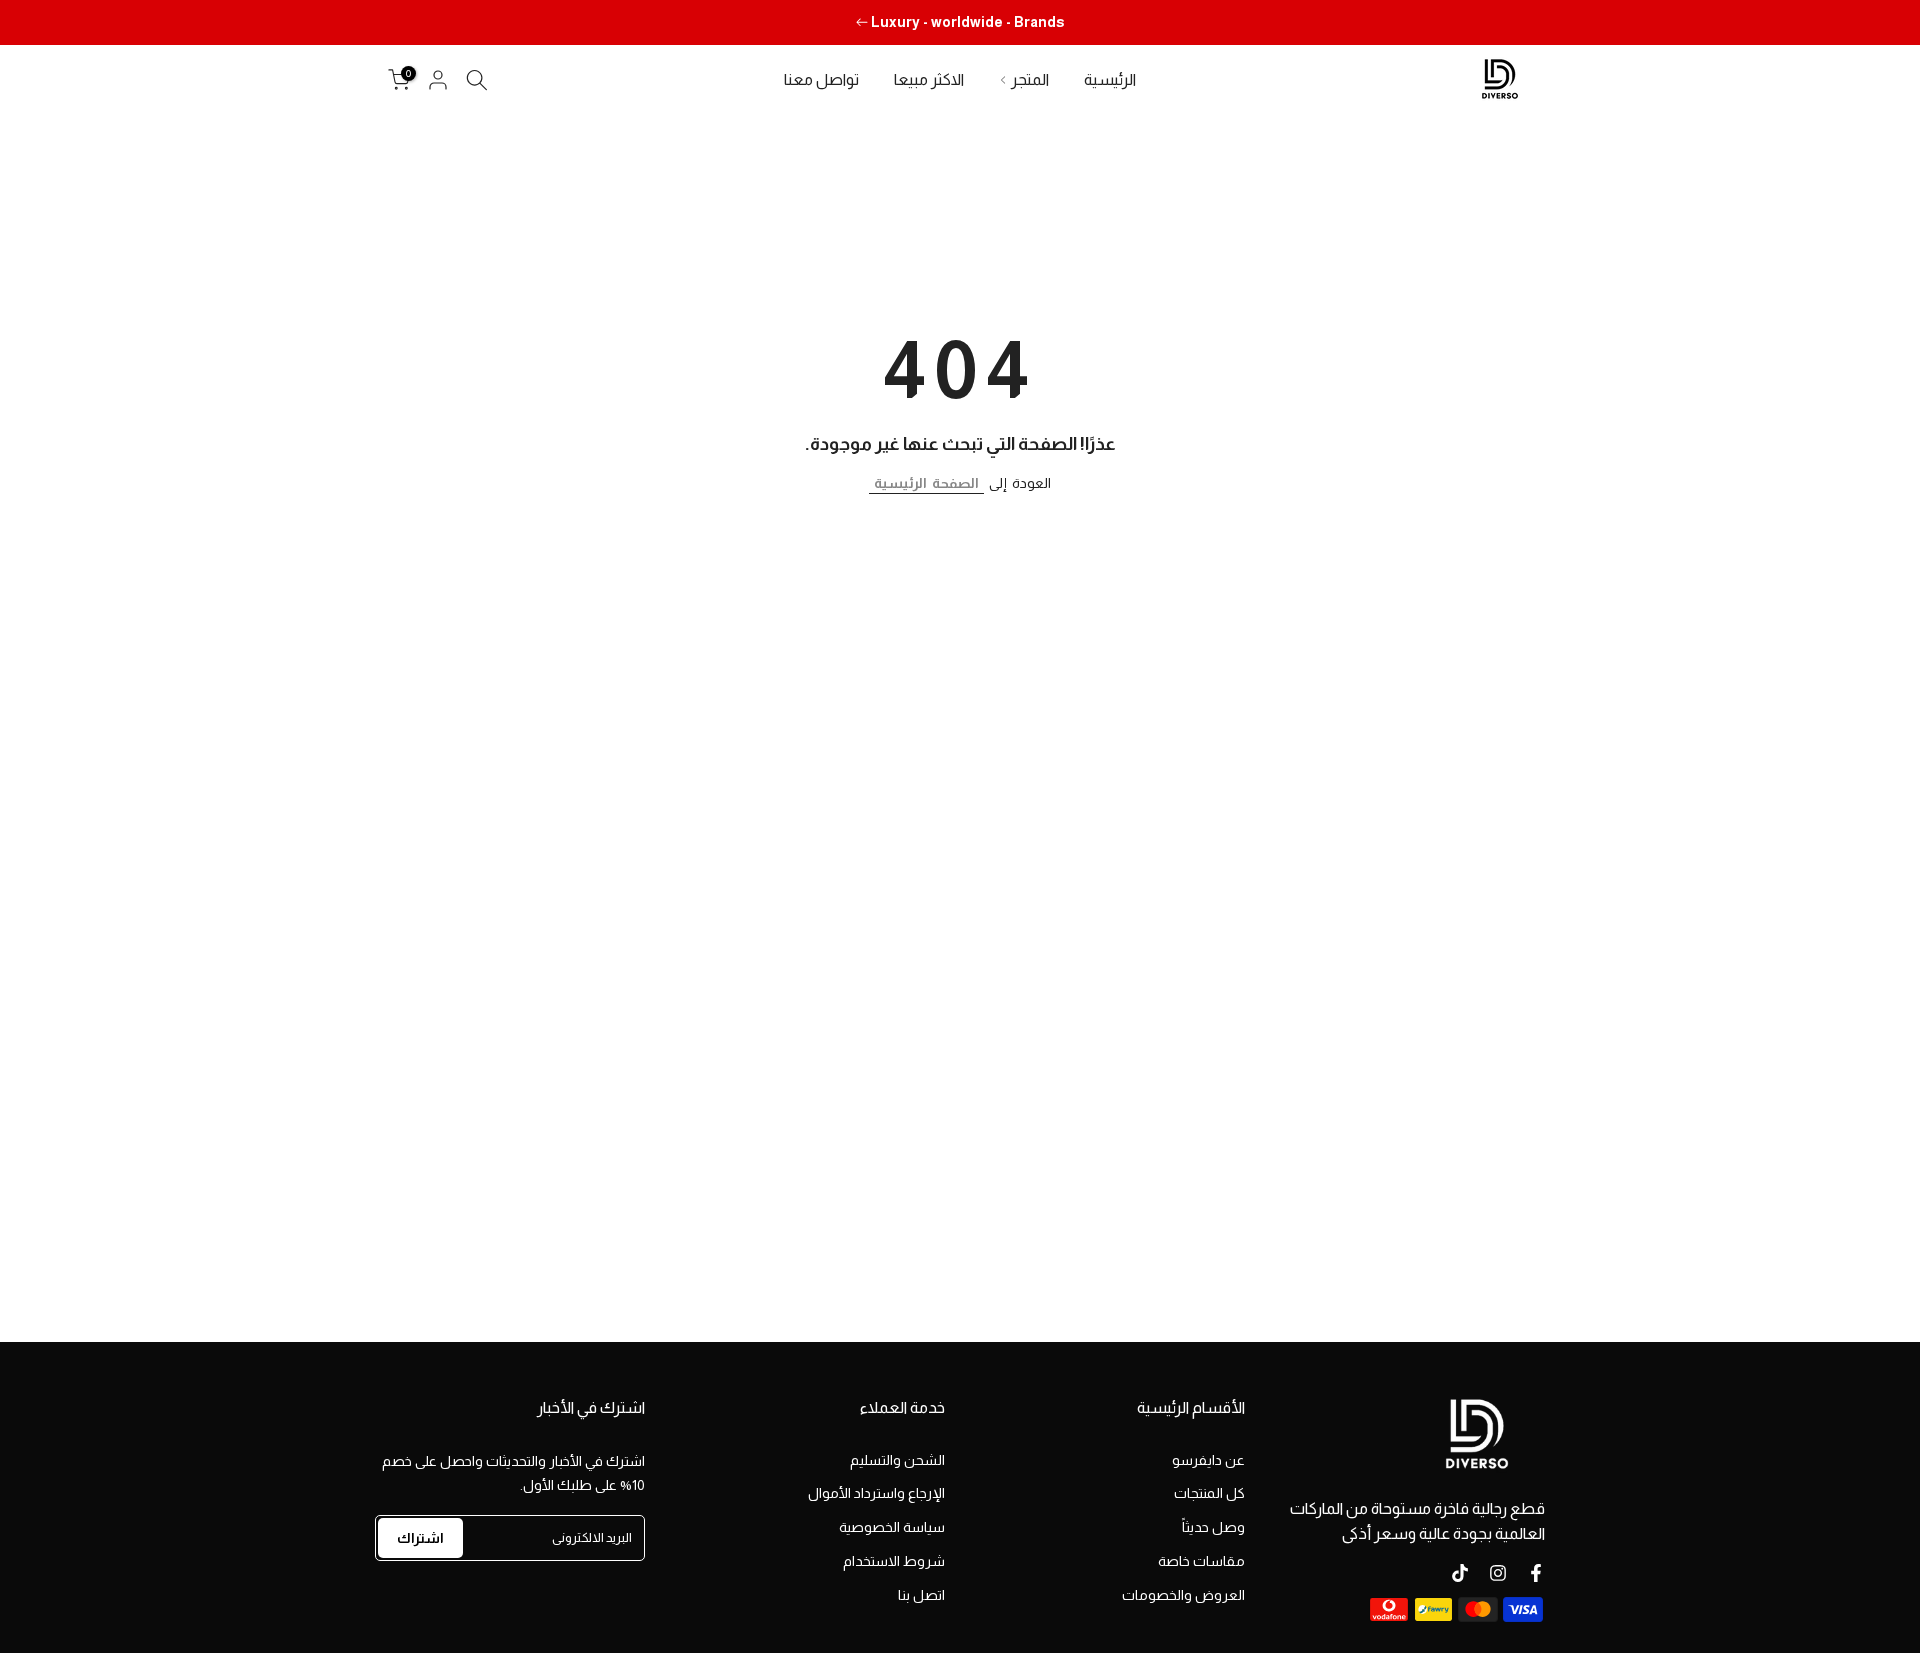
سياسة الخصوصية (892, 1527)
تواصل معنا (821, 79)
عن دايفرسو (1208, 1460)
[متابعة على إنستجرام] (1498, 1573)
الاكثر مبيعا (929, 79)
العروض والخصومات (1183, 1595)
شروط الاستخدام (894, 1561)
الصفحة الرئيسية (926, 483)
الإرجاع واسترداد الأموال (876, 1493)
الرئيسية (1110, 79)
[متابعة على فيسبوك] (1536, 1573)
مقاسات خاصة (1201, 1561)
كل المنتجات (1209, 1493)
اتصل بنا (921, 1595)
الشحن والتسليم (897, 1460)
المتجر (1030, 79)
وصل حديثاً (1213, 1527)
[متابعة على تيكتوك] (1460, 1573)
